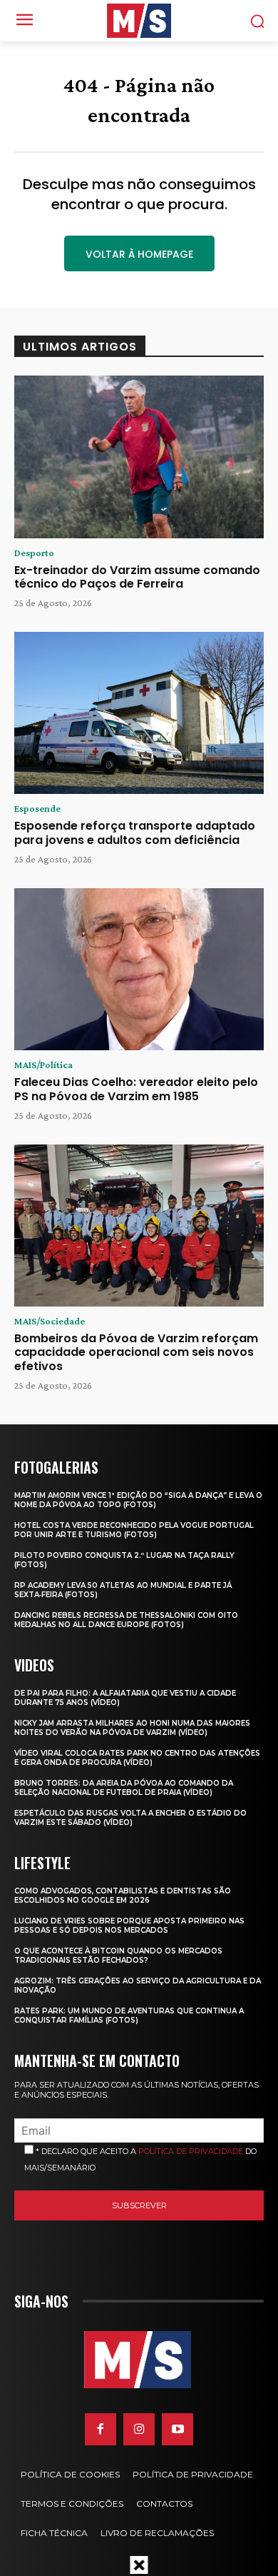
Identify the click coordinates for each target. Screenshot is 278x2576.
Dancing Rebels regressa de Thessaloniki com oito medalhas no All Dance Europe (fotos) (126, 1620)
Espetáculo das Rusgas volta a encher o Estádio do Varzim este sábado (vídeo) (130, 1818)
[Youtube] (177, 2429)
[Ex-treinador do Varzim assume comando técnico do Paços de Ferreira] (139, 457)
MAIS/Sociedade (50, 1321)
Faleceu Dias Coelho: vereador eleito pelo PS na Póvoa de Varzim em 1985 (136, 1089)
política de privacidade (191, 2151)
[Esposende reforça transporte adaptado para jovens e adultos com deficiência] (139, 713)
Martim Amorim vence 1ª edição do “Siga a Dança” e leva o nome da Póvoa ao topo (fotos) (138, 1500)
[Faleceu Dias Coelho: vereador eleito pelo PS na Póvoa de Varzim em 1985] (139, 970)
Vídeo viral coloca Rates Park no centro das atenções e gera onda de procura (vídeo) (137, 1758)
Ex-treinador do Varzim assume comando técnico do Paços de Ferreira (137, 577)
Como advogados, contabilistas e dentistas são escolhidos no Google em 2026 (123, 1896)
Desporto (34, 553)
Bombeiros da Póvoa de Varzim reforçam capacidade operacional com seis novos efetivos (136, 1352)
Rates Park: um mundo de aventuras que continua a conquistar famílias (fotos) (129, 2016)
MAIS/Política (43, 1065)
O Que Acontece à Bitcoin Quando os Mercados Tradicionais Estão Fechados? (118, 1956)
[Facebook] (101, 2429)
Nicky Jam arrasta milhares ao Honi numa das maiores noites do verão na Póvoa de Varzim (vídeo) (132, 1728)
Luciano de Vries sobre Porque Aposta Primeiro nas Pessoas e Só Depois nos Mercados (129, 1926)
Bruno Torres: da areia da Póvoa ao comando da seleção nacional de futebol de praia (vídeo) (124, 1788)
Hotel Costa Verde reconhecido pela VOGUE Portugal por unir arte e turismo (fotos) (134, 1530)
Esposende (37, 808)
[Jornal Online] (139, 21)
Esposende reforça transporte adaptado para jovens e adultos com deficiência (135, 832)
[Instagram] (139, 2429)
